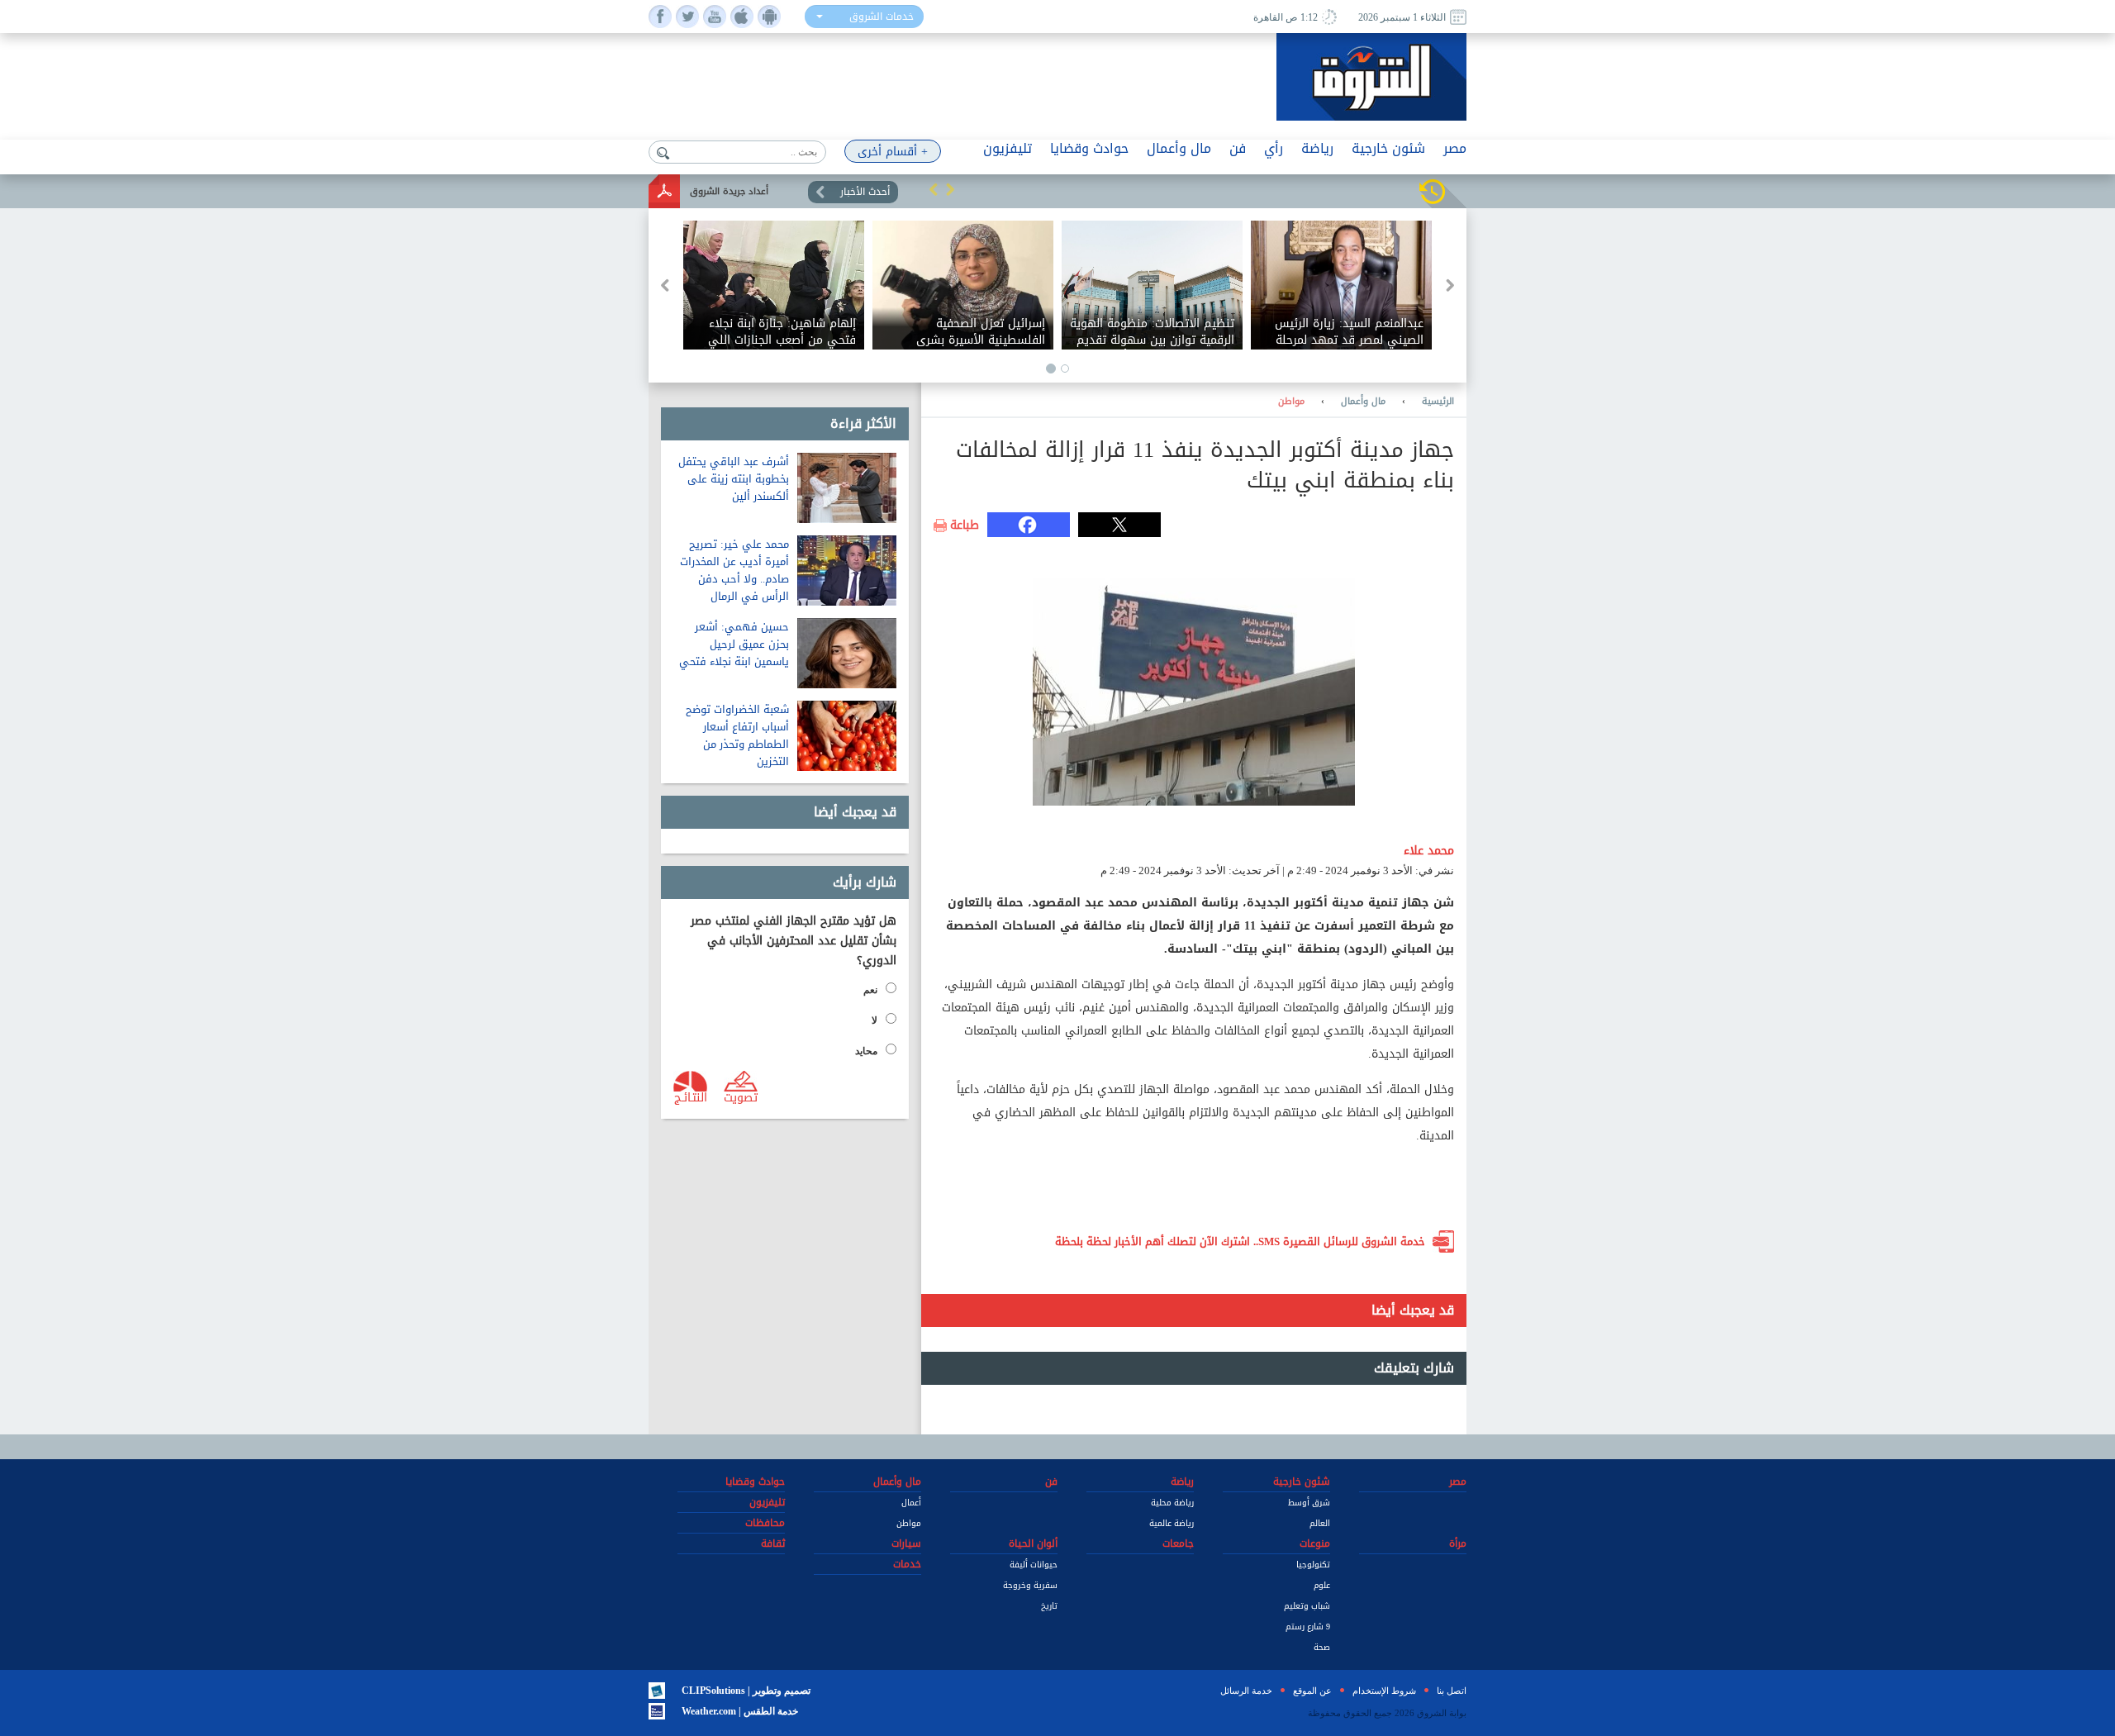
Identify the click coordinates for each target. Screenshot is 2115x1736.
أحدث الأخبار (865, 192)
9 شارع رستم (1308, 1627)
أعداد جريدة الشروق (729, 191)
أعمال (911, 1503)
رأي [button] (1274, 148)
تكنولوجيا (1313, 1565)
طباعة (965, 526)
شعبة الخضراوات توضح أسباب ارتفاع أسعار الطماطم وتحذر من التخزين (737, 735)
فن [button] (1238, 148)
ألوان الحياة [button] (1033, 1543)
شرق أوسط (1309, 1503)
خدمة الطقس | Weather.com (740, 1711)
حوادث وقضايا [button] (1089, 148)
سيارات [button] (906, 1543)
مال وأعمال (1363, 402)
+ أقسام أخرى (893, 152)
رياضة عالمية (1172, 1523)
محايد (866, 1051)
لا (875, 1020)
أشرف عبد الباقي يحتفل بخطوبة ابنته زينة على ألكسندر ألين (734, 479)
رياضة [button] (1317, 148)
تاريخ (1049, 1606)
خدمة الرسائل (1246, 1691)
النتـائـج (691, 1096)
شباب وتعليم (1307, 1606)
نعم (870, 990)
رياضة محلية (1172, 1503)
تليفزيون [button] (1008, 148)
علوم (1322, 1585)
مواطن (1291, 402)
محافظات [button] (765, 1523)
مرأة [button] (1458, 1543)
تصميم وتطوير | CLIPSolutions (746, 1691)
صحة (1322, 1647)
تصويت (741, 1096)
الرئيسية (1438, 402)
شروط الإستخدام (1384, 1691)
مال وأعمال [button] (1179, 148)
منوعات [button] (1315, 1543)
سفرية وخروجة (1030, 1585)
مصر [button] (1455, 148)
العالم (1320, 1523)
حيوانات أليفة (1034, 1565)
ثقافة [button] (773, 1543)
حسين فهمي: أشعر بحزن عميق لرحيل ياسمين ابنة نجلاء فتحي (734, 644)
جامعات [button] (1178, 1543)
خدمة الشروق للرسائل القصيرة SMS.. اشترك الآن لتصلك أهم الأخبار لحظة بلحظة (1240, 1241)
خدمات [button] (907, 1564)
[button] (934, 189)
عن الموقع (1312, 1691)
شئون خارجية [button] (1388, 148)
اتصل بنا (1452, 1691)
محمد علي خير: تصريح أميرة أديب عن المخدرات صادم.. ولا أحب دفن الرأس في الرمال (734, 570)
